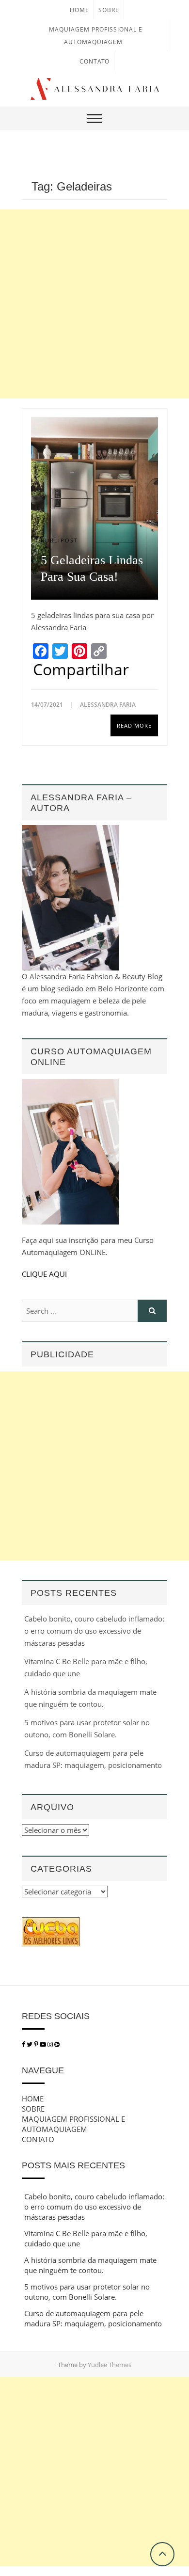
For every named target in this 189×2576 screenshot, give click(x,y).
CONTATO (94, 61)
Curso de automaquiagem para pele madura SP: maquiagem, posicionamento (93, 2318)
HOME (79, 10)
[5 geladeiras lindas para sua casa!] (94, 509)
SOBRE (109, 10)
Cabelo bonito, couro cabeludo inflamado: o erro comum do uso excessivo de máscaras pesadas (94, 1631)
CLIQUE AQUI (44, 1274)
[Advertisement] (94, 304)
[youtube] (44, 2044)
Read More (134, 725)
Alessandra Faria (108, 705)
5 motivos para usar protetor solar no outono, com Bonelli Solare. (87, 2292)
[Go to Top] (162, 2554)
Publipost (59, 540)
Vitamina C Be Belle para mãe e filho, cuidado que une (86, 2238)
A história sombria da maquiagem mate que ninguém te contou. (90, 2265)
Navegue (43, 2070)
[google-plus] (57, 2044)
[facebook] (24, 2044)
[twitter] (30, 2044)
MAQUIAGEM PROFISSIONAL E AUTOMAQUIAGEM (73, 2124)
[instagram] (51, 2044)
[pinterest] (37, 2044)
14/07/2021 (48, 705)
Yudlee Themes (110, 2365)
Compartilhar (81, 669)
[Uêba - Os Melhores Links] (51, 1923)
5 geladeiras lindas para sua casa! (92, 568)
